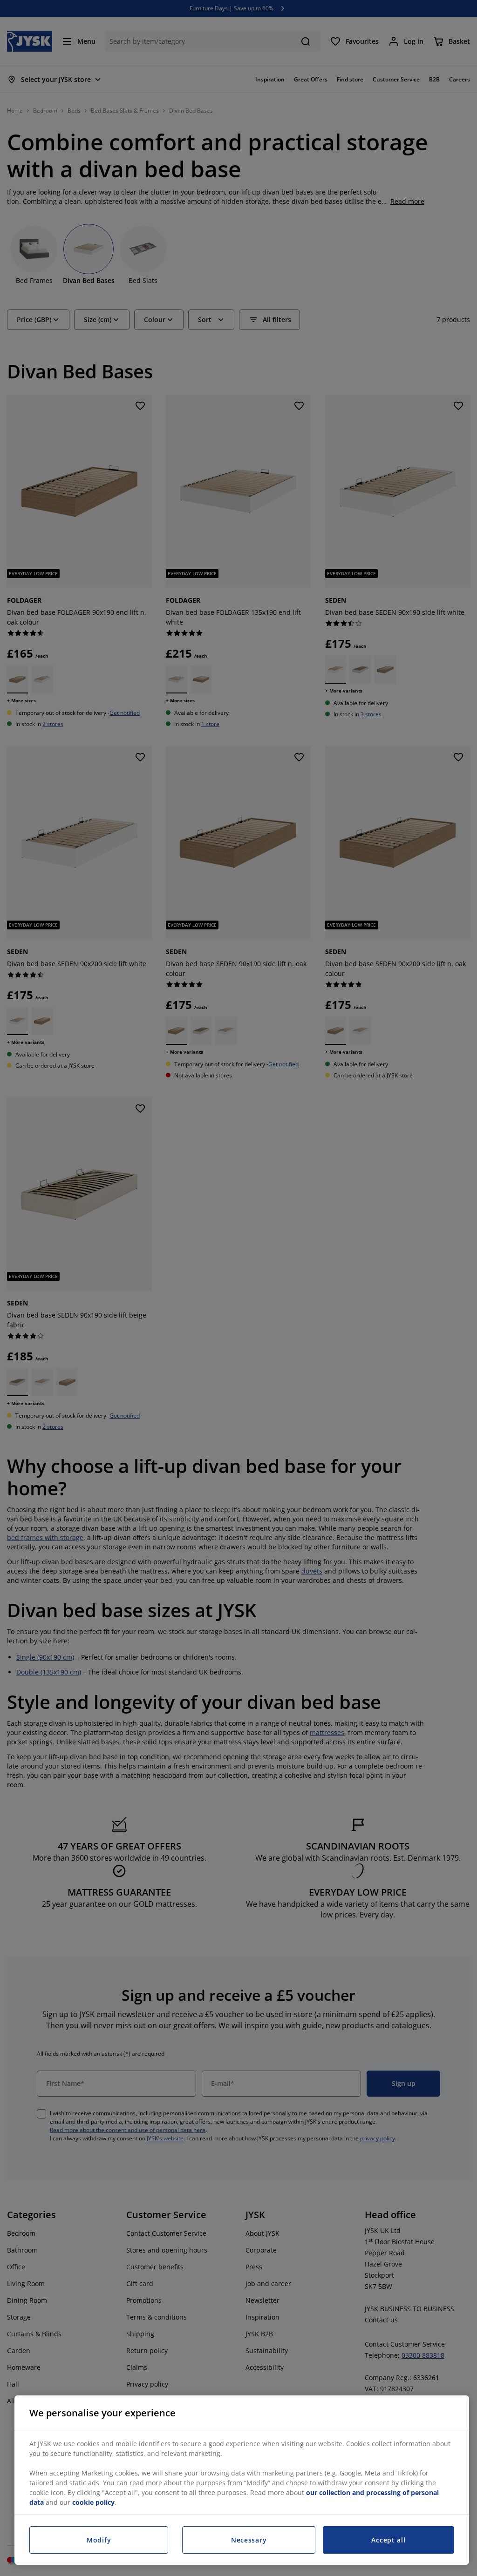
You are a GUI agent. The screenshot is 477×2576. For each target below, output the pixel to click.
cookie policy (93, 2502)
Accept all (388, 2540)
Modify (99, 2540)
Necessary (249, 2540)
